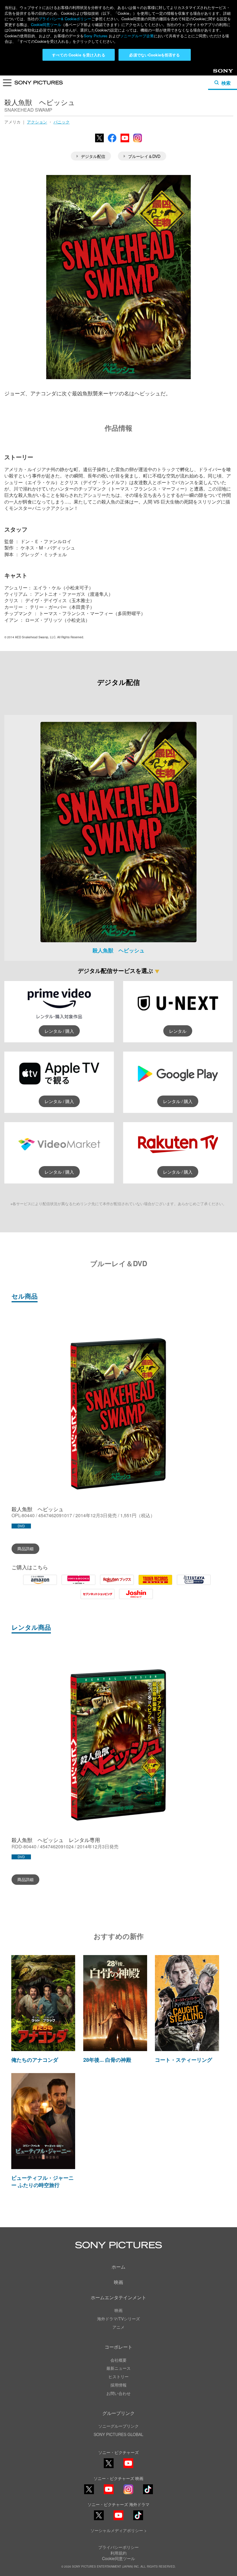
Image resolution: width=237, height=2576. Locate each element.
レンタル (178, 1031)
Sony (218, 73)
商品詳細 (25, 1548)
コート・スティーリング (184, 2060)
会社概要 (118, 2360)
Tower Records (155, 1584)
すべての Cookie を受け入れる (78, 55)
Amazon (40, 1584)
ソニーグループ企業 (137, 36)
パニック (62, 122)
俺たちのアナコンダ (35, 2060)
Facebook (112, 142)
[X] (89, 2489)
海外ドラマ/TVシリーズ (118, 2319)
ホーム (118, 2267)
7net (98, 1598)
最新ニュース (118, 2368)
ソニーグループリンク (118, 2426)
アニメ (118, 2327)
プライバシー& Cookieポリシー (65, 19)
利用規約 (118, 2553)
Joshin (136, 1598)
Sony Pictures (96, 36)
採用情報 (118, 2385)
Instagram (138, 142)
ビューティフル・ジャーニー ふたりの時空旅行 (42, 2181)
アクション (37, 122)
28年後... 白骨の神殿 (107, 2060)
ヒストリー (118, 2376)
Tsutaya (194, 1584)
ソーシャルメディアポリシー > (118, 2530)
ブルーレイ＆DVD (144, 156)
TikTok (148, 2494)
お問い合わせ (118, 2393)
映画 (118, 2282)
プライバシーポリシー (118, 2547)
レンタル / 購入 (59, 1031)
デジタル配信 (93, 156)
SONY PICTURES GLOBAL (118, 2434)
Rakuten (117, 1584)
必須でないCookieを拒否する (154, 55)
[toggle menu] (7, 84)
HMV (78, 1584)
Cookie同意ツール (46, 24)
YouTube (125, 142)
